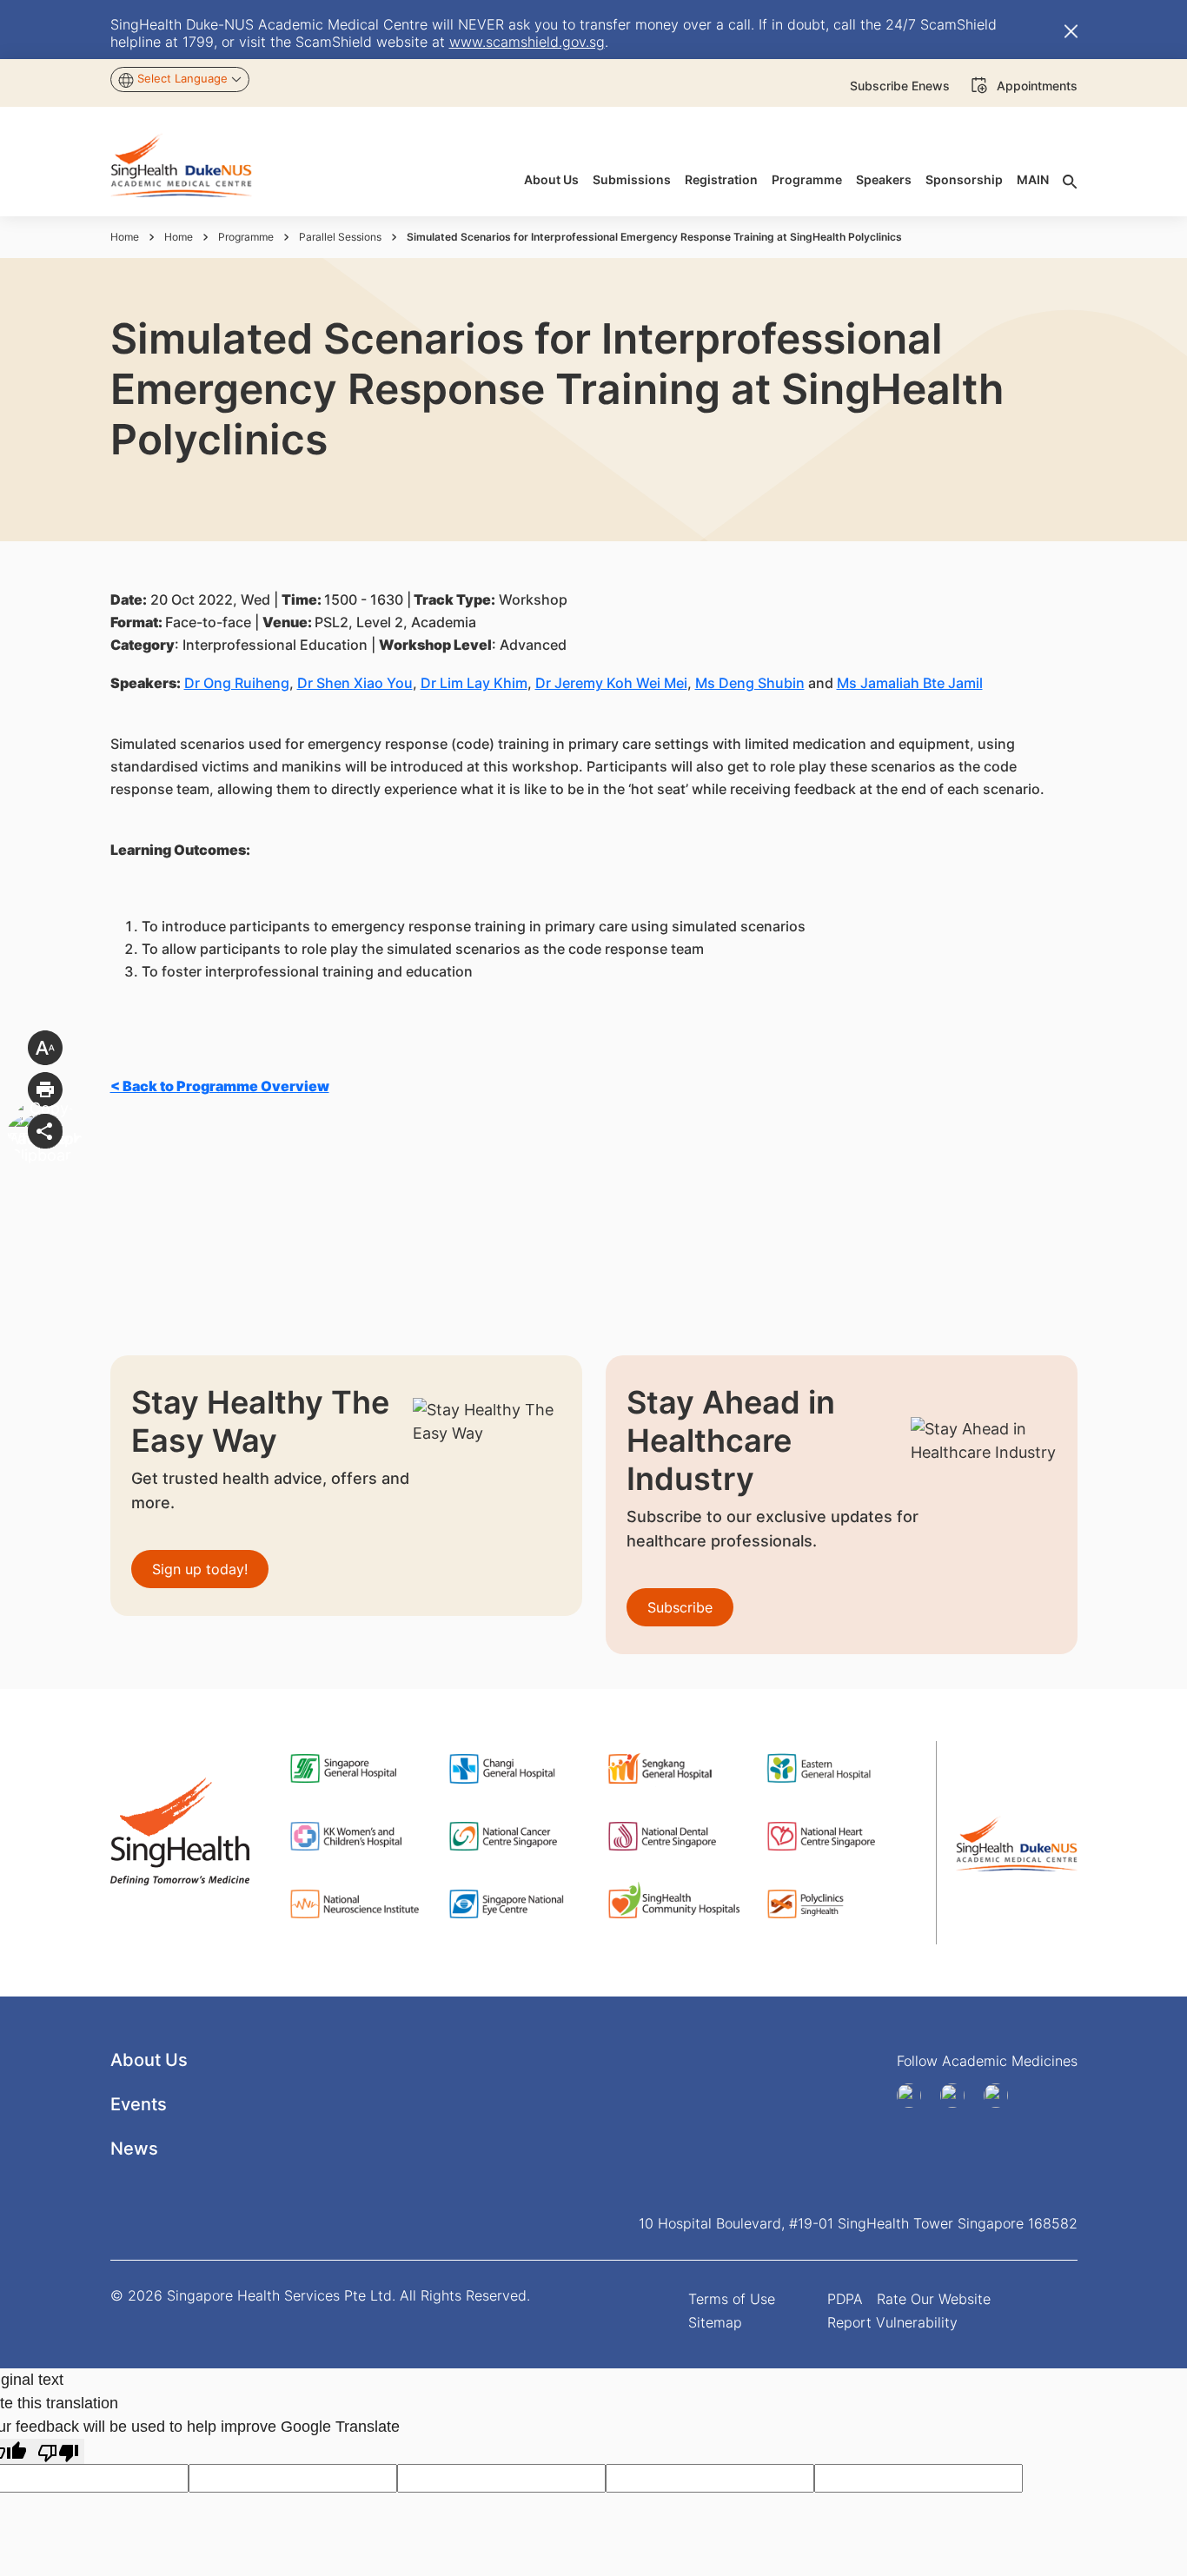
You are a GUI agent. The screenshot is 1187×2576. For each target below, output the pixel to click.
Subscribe (680, 1607)
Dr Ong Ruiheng (237, 683)
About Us (149, 2060)
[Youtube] (958, 2096)
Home (125, 237)
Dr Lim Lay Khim (474, 683)
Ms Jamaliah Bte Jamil (910, 683)
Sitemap (715, 2322)
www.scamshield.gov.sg (527, 42)
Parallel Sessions (340, 237)
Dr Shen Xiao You (355, 683)
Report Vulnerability (892, 2322)
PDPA (845, 2299)
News (134, 2149)
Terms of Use (732, 2299)
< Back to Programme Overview (220, 1086)
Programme (246, 237)
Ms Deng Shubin (750, 683)
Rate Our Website (934, 2299)
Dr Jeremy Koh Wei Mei (611, 683)
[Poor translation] (58, 2451)
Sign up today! (200, 1569)
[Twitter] (1002, 2096)
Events (139, 2104)
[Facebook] (915, 2096)
